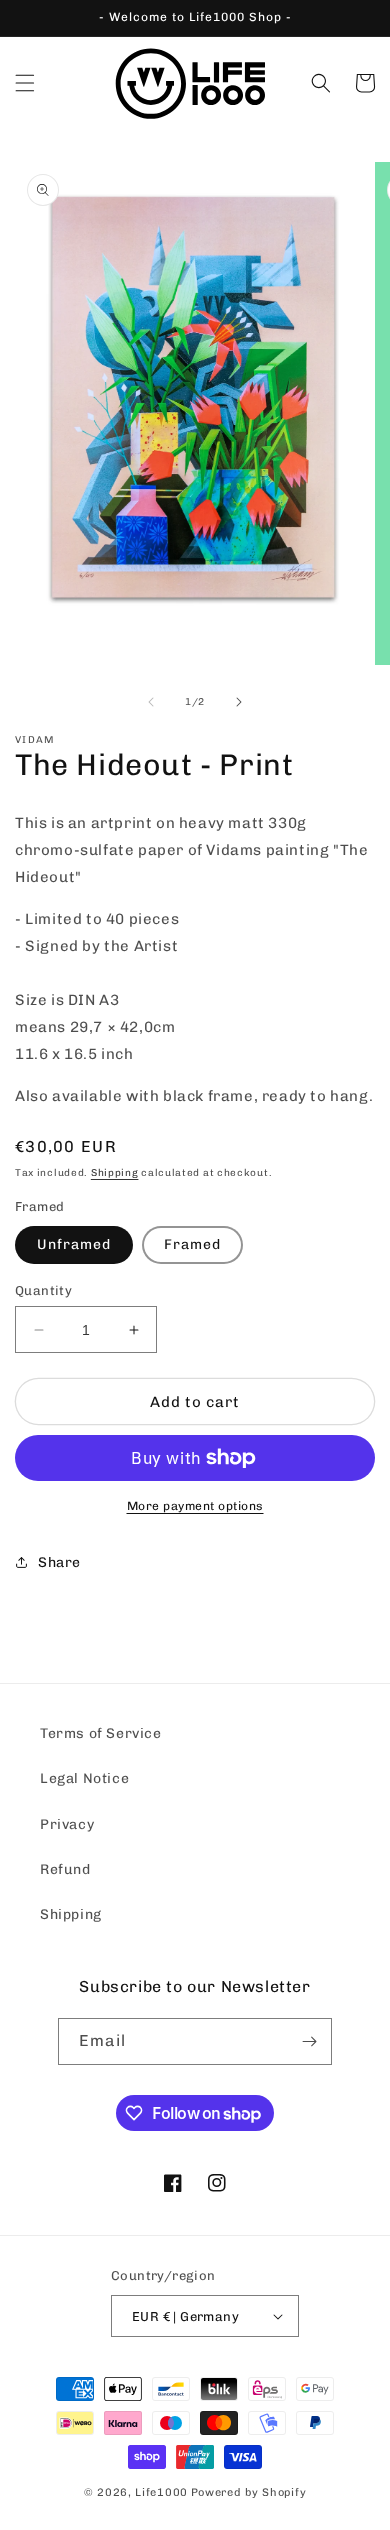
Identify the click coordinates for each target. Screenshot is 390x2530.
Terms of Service (101, 1733)
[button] (25, 83)
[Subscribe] (309, 2041)
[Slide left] (151, 702)
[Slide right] (239, 702)
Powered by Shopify (249, 2492)
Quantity (43, 1290)
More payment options (195, 1506)
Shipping (115, 1173)
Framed (192, 1244)
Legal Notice (84, 1778)
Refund (65, 1869)
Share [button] (59, 1562)
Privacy (67, 1824)
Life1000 (161, 2492)
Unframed (74, 1244)
